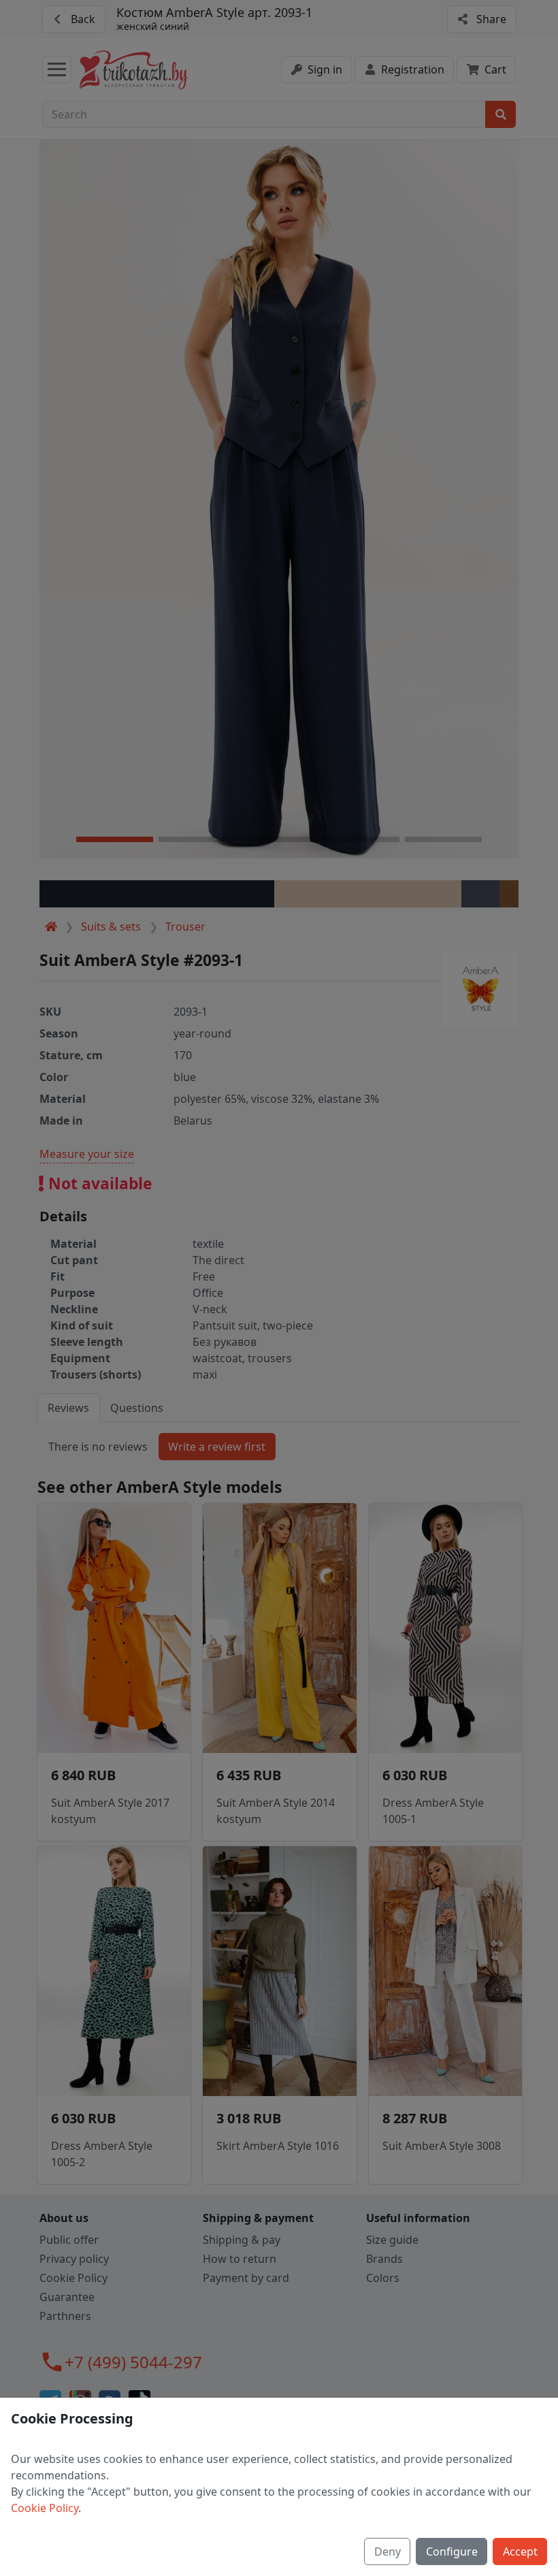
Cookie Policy (45, 2508)
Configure (452, 2551)
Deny (388, 2551)
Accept (520, 2551)
